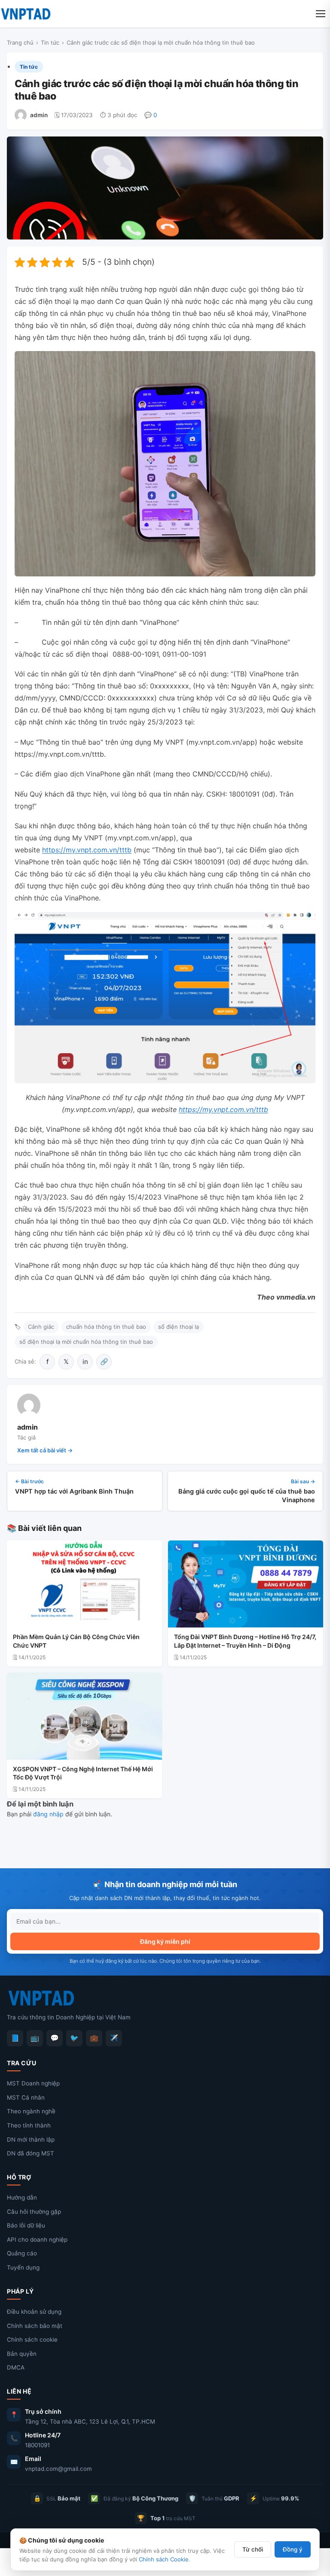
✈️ (114, 2038)
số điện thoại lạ (179, 1327)
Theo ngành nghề (31, 2111)
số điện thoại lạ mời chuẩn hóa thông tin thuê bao (86, 1342)
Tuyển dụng (23, 2267)
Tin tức (50, 42)
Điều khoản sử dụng (34, 2312)
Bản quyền (22, 2354)
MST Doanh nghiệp (33, 2083)
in (85, 1362)
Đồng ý (293, 2549)
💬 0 (151, 115)
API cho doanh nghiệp (37, 2240)
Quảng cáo (22, 2253)
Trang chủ (20, 42)
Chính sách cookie (32, 2340)
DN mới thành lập (31, 2140)
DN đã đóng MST (31, 2153)
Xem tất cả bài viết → (45, 1450)
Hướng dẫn (22, 2197)
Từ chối (253, 2549)
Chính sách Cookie (164, 2559)
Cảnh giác (41, 1327)
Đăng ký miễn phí (165, 1941)
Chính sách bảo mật (35, 2326)
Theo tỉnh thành (29, 2125)
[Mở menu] (321, 14)
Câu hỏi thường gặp (34, 2212)
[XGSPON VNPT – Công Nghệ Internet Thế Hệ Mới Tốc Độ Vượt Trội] (84, 1716)
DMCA (16, 2367)
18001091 (37, 2445)
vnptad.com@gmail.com (58, 2469)
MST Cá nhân (26, 2097)
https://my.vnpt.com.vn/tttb (87, 850)
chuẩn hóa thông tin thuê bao (106, 1327)
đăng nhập (48, 1814)
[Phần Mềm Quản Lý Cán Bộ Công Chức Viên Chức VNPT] (84, 1584)
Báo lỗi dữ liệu (26, 2225)
